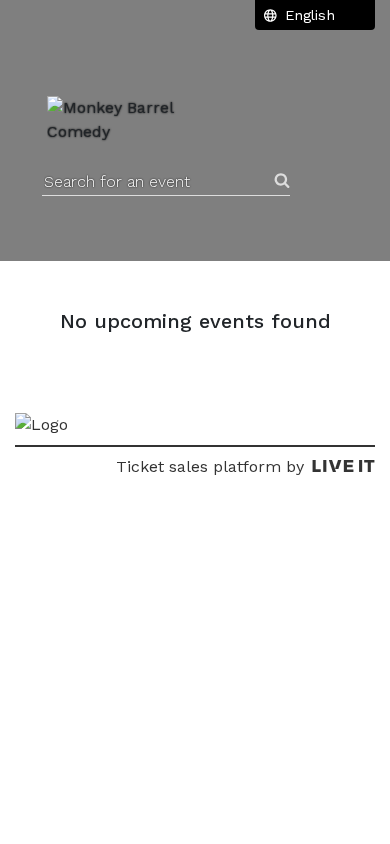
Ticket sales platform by (210, 466)
